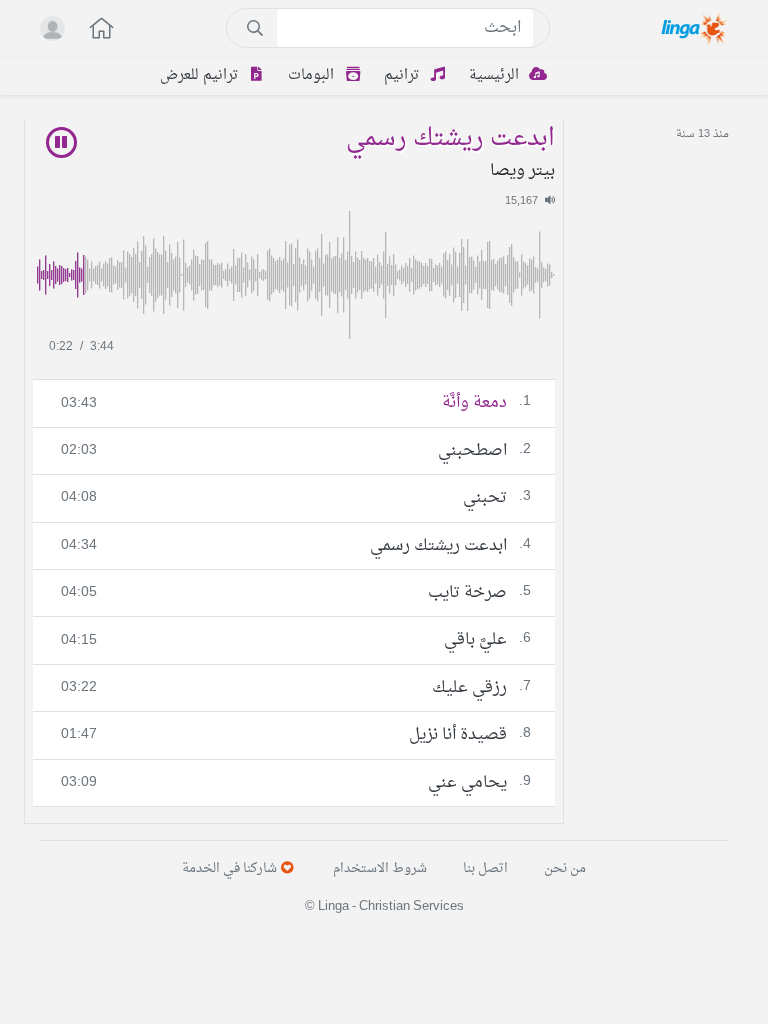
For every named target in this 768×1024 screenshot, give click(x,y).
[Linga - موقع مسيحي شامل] (695, 28)
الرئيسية (496, 75)
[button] (91, 30)
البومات (313, 75)
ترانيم (403, 75)
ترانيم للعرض (201, 75)
